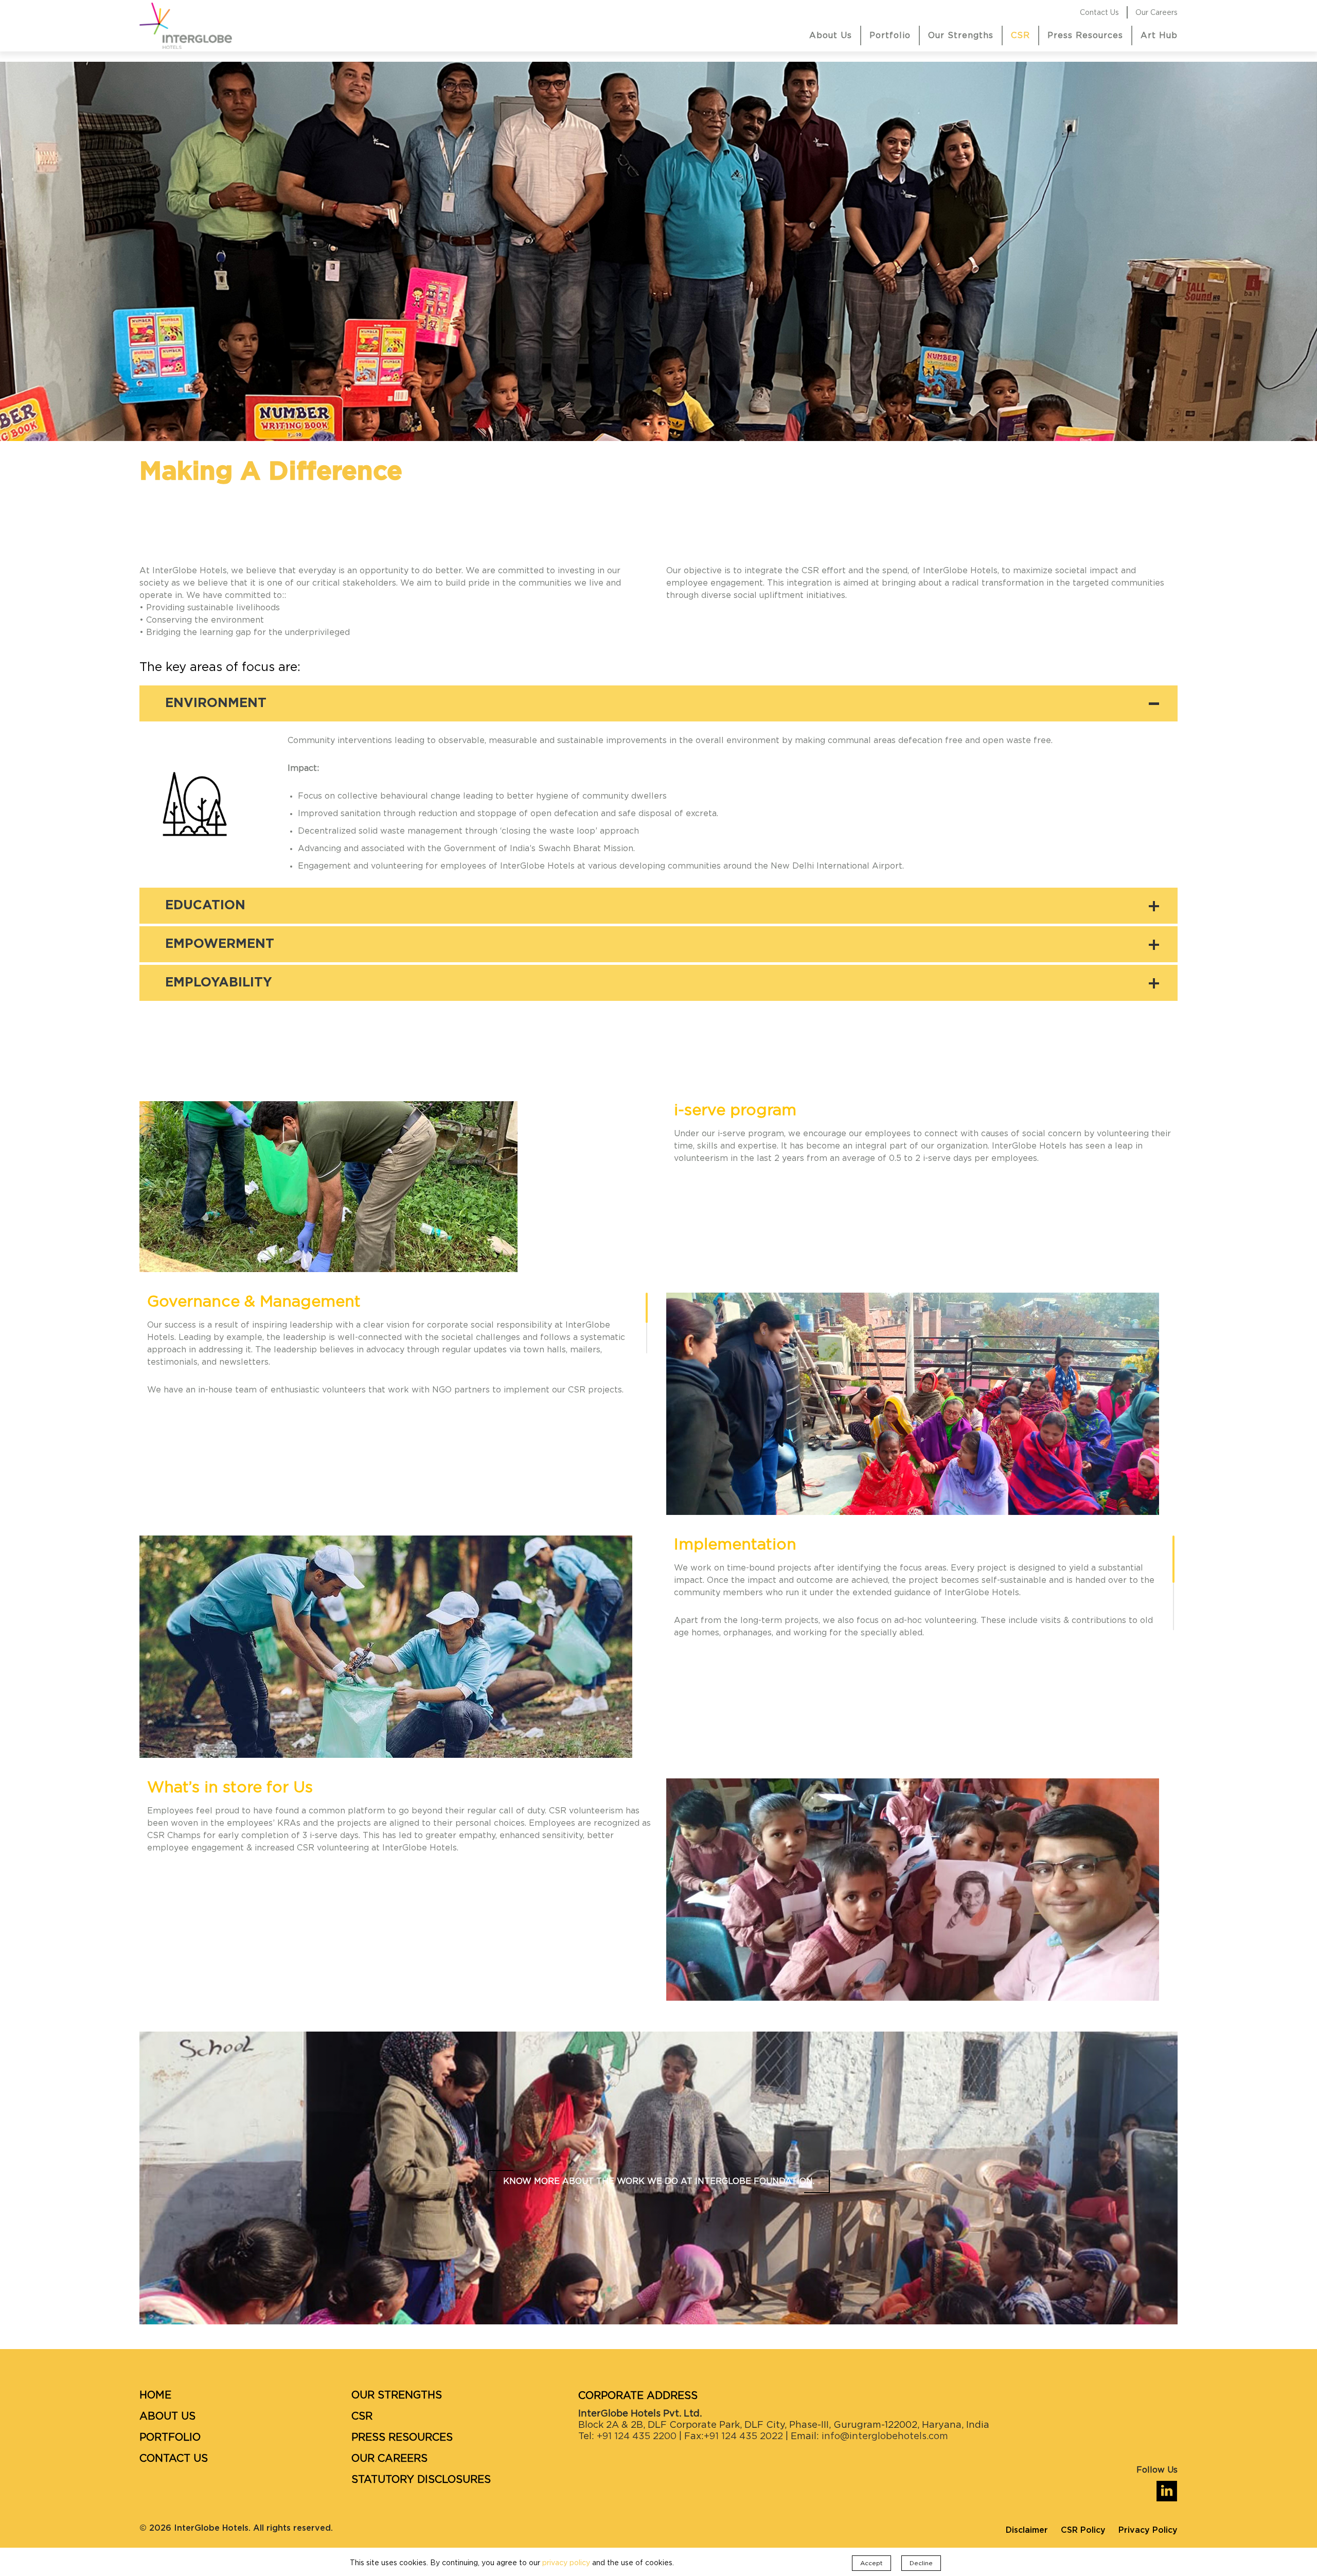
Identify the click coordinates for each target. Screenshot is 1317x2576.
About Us (831, 36)
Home (155, 2395)
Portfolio (890, 36)
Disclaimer (1027, 2530)
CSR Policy (1083, 2530)
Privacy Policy (1148, 2530)
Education (205, 905)
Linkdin (1167, 2486)
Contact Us (1099, 13)
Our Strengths (961, 36)
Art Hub (1159, 36)
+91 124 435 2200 (635, 2437)
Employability (219, 983)
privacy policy (566, 2563)
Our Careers (1156, 13)
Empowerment (220, 944)
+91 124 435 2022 (743, 2437)
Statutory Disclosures (421, 2480)
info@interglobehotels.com (885, 2437)
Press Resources (1085, 36)
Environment (216, 703)
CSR (1020, 36)
